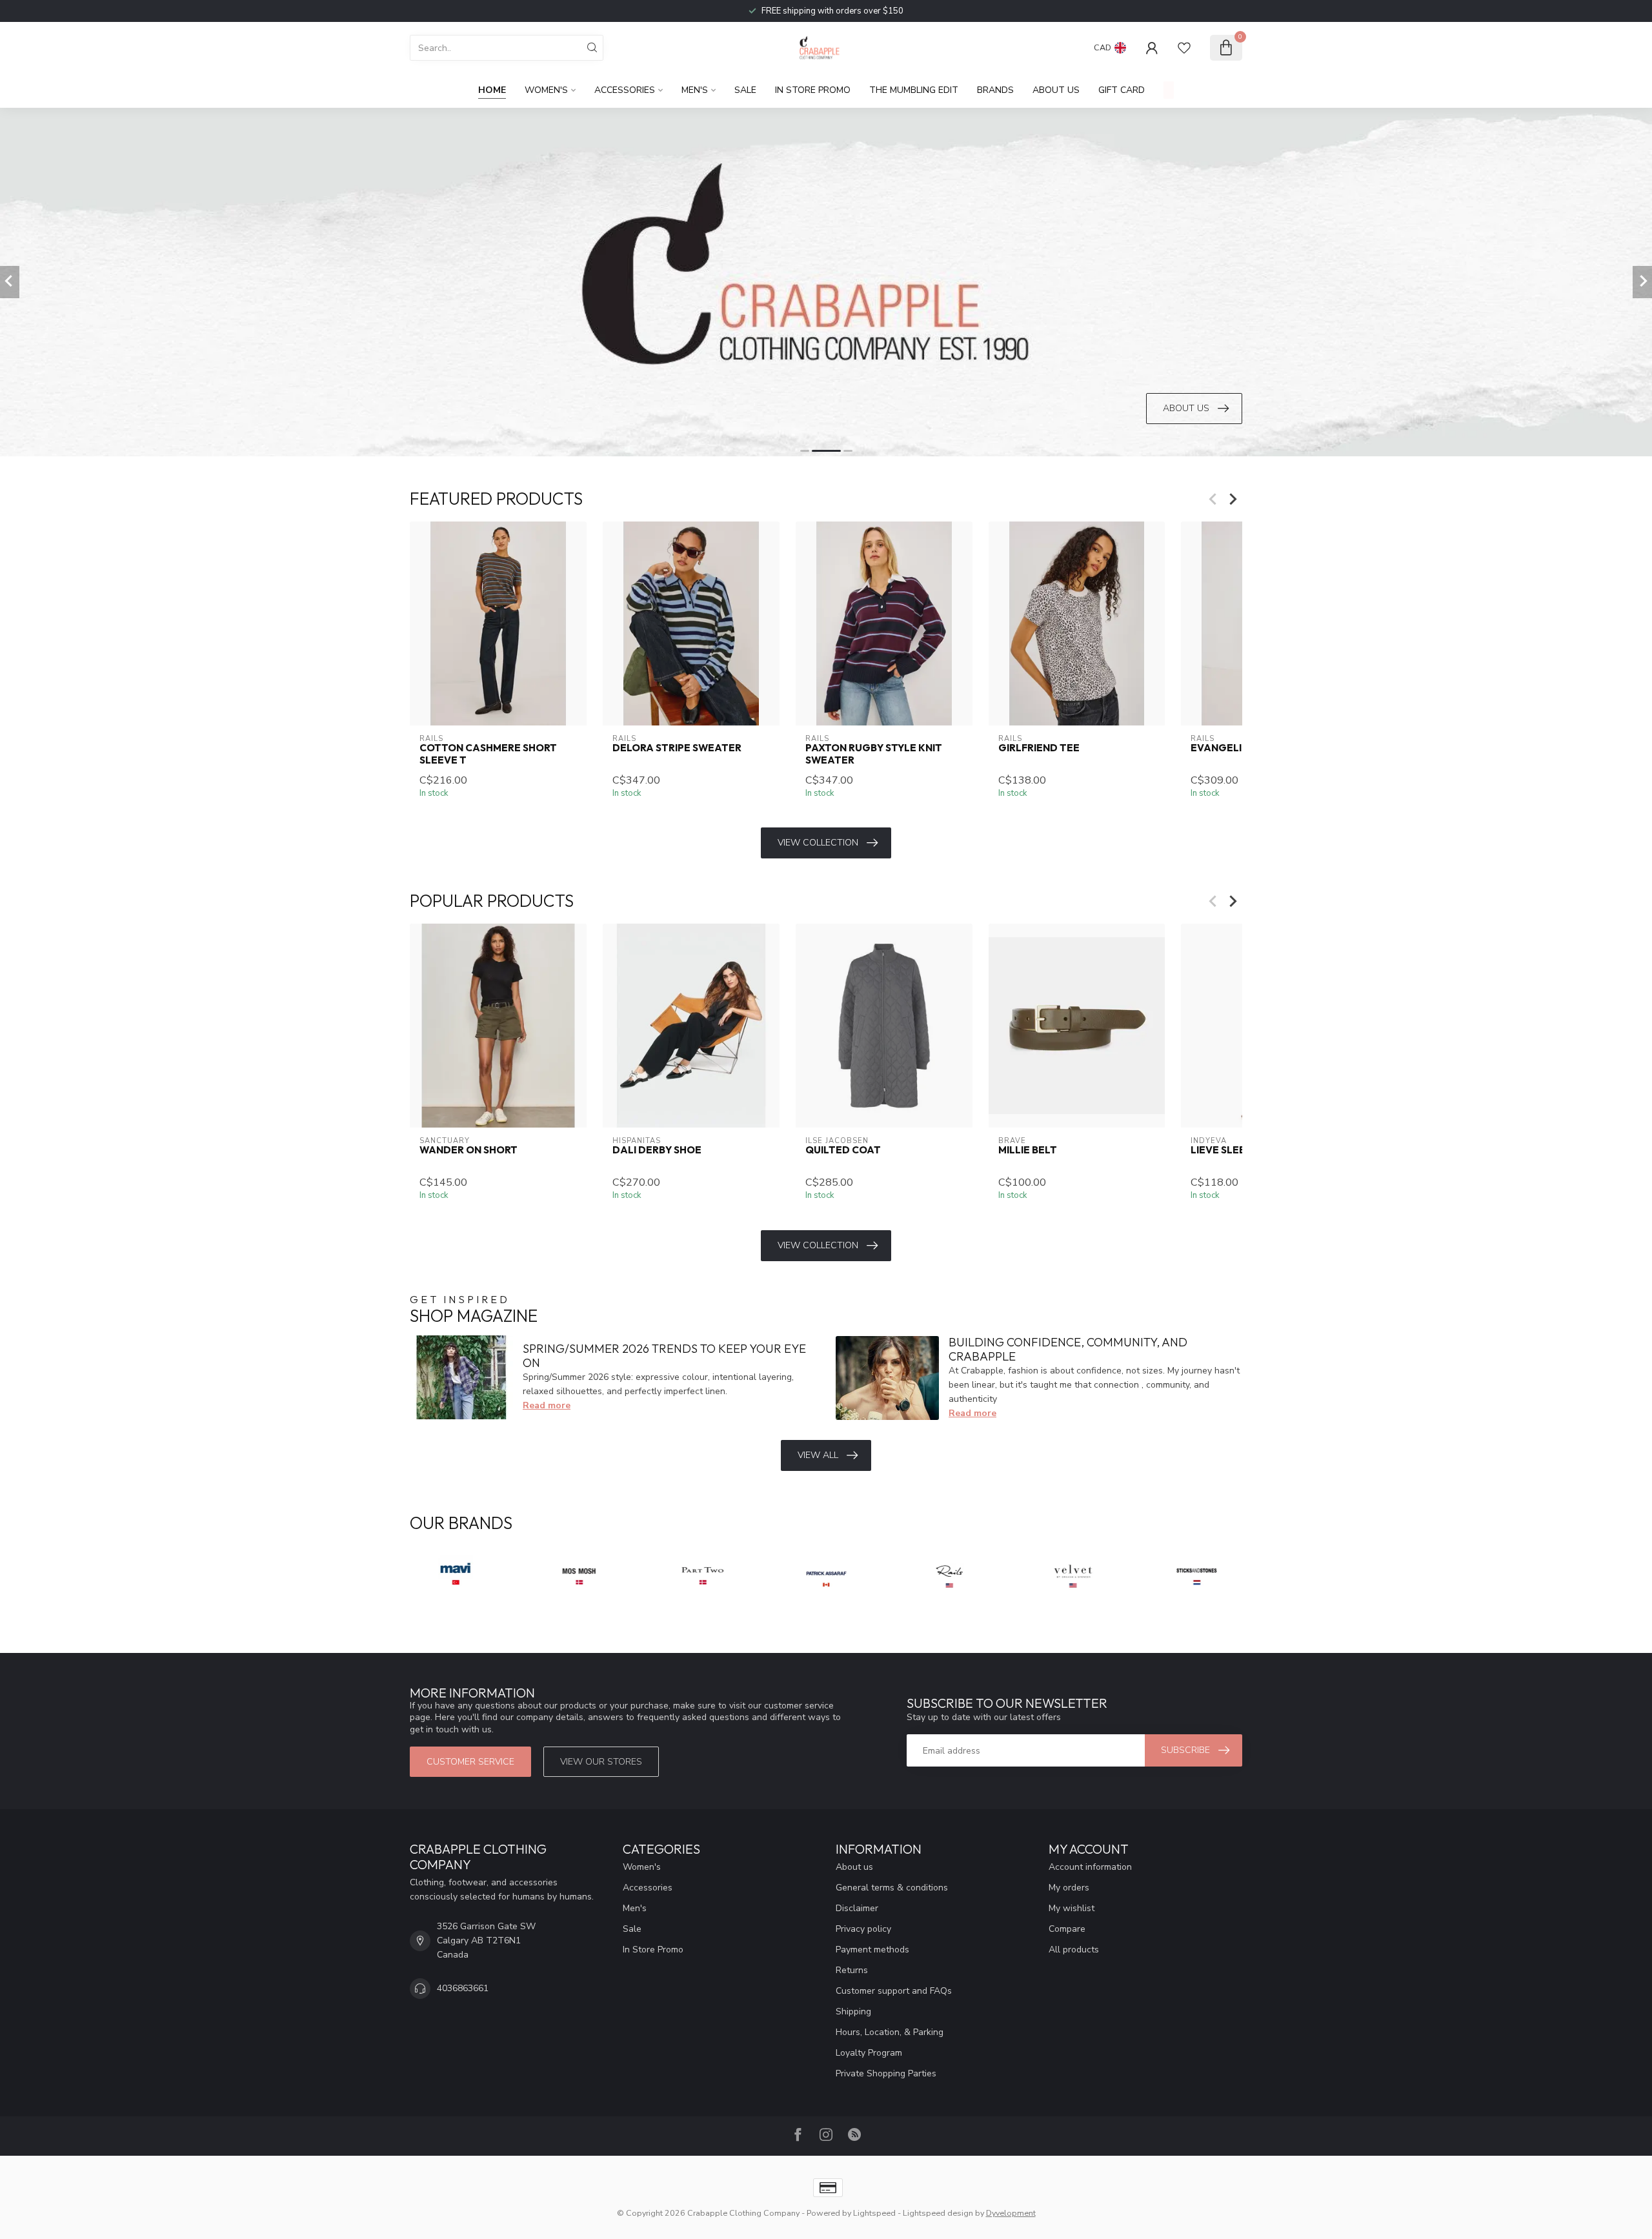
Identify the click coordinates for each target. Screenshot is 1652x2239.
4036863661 (463, 1988)
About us (854, 1867)
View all (818, 1455)
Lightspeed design (938, 2213)
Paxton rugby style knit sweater (874, 754)
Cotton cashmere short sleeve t (488, 754)
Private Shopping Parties (886, 2073)
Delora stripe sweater (677, 748)
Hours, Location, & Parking (890, 2032)
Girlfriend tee (1039, 748)
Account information (1090, 1867)
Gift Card (1122, 90)
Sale (745, 90)
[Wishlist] (1184, 48)
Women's (546, 90)
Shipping (853, 2011)
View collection (818, 843)
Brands (995, 90)
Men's (695, 90)
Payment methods (872, 1950)
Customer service (470, 1762)
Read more (547, 1405)
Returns (852, 1970)
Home (492, 90)
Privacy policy (863, 1929)
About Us (1056, 90)
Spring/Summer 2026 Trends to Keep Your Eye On (664, 1356)
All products (1074, 1950)
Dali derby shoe (657, 1151)
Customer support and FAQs (894, 1991)
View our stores (601, 1762)
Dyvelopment (1011, 2213)
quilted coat (843, 1151)
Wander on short (468, 1151)
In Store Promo (813, 90)
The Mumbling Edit (914, 90)
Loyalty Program (869, 2053)
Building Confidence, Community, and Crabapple (1068, 1349)
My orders (1069, 1888)
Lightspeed (874, 2213)
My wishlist (1072, 1908)
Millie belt (1028, 1151)
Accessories (625, 90)
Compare (1067, 1929)
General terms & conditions (892, 1888)
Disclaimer (857, 1908)
